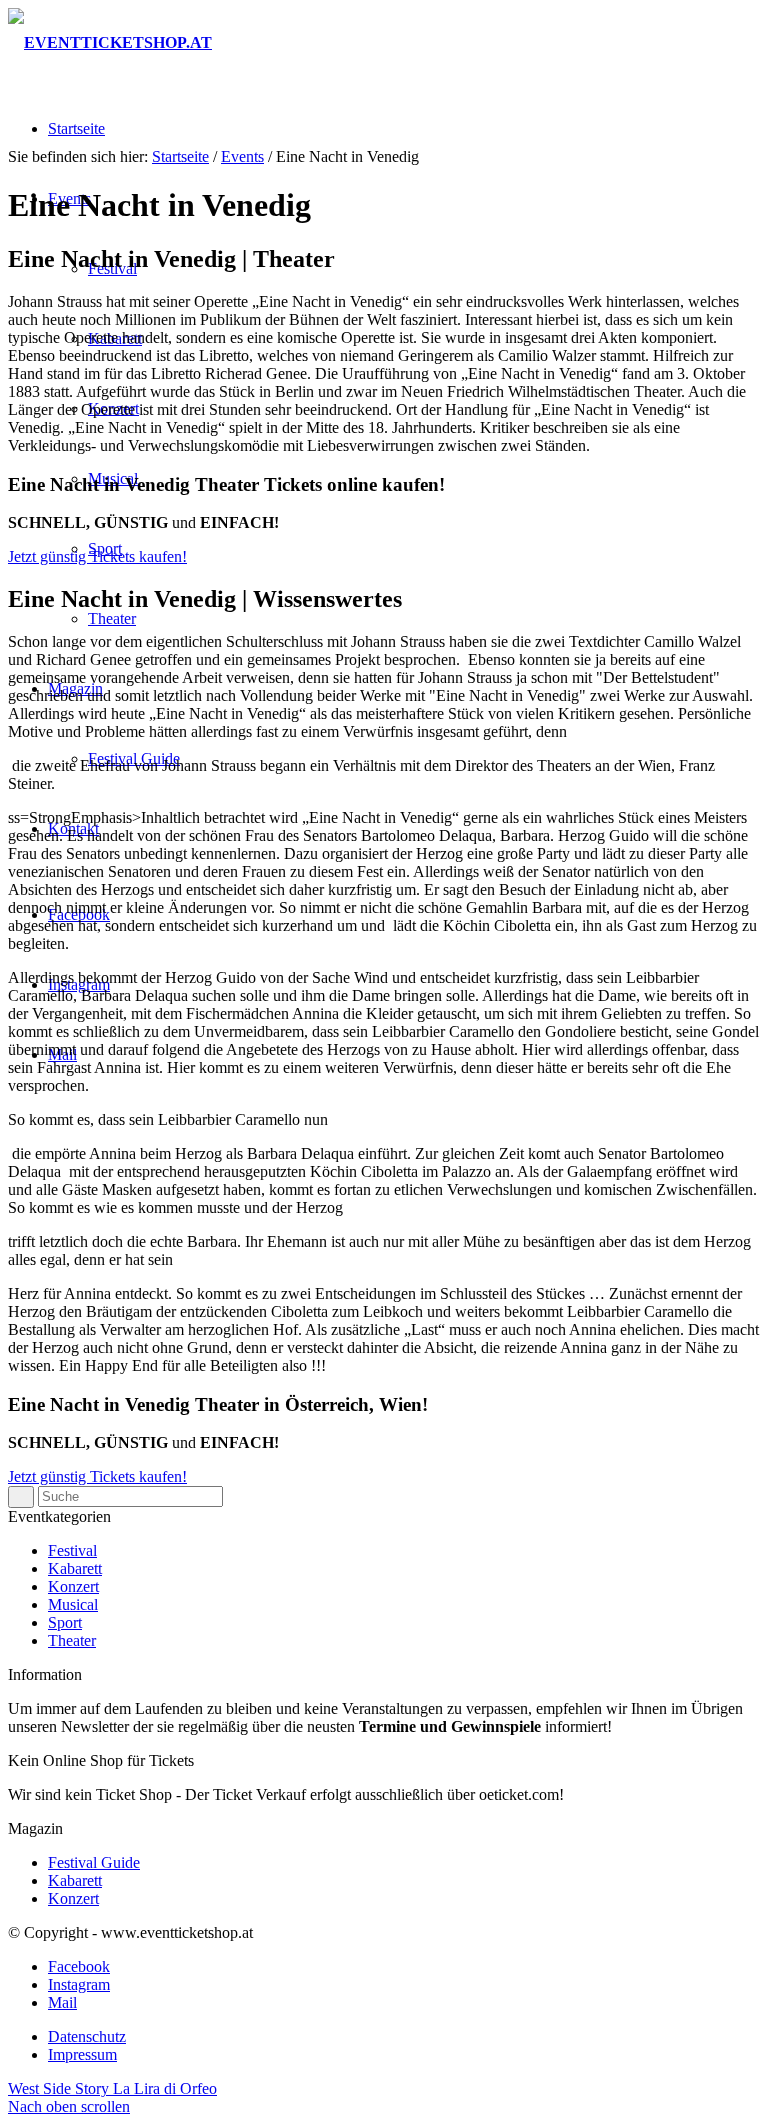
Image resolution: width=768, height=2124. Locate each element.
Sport (65, 1622)
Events (242, 156)
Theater (72, 1640)
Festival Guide (94, 1862)
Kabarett (75, 1568)
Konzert (73, 1586)
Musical (73, 1604)
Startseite (180, 156)
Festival (72, 1550)
